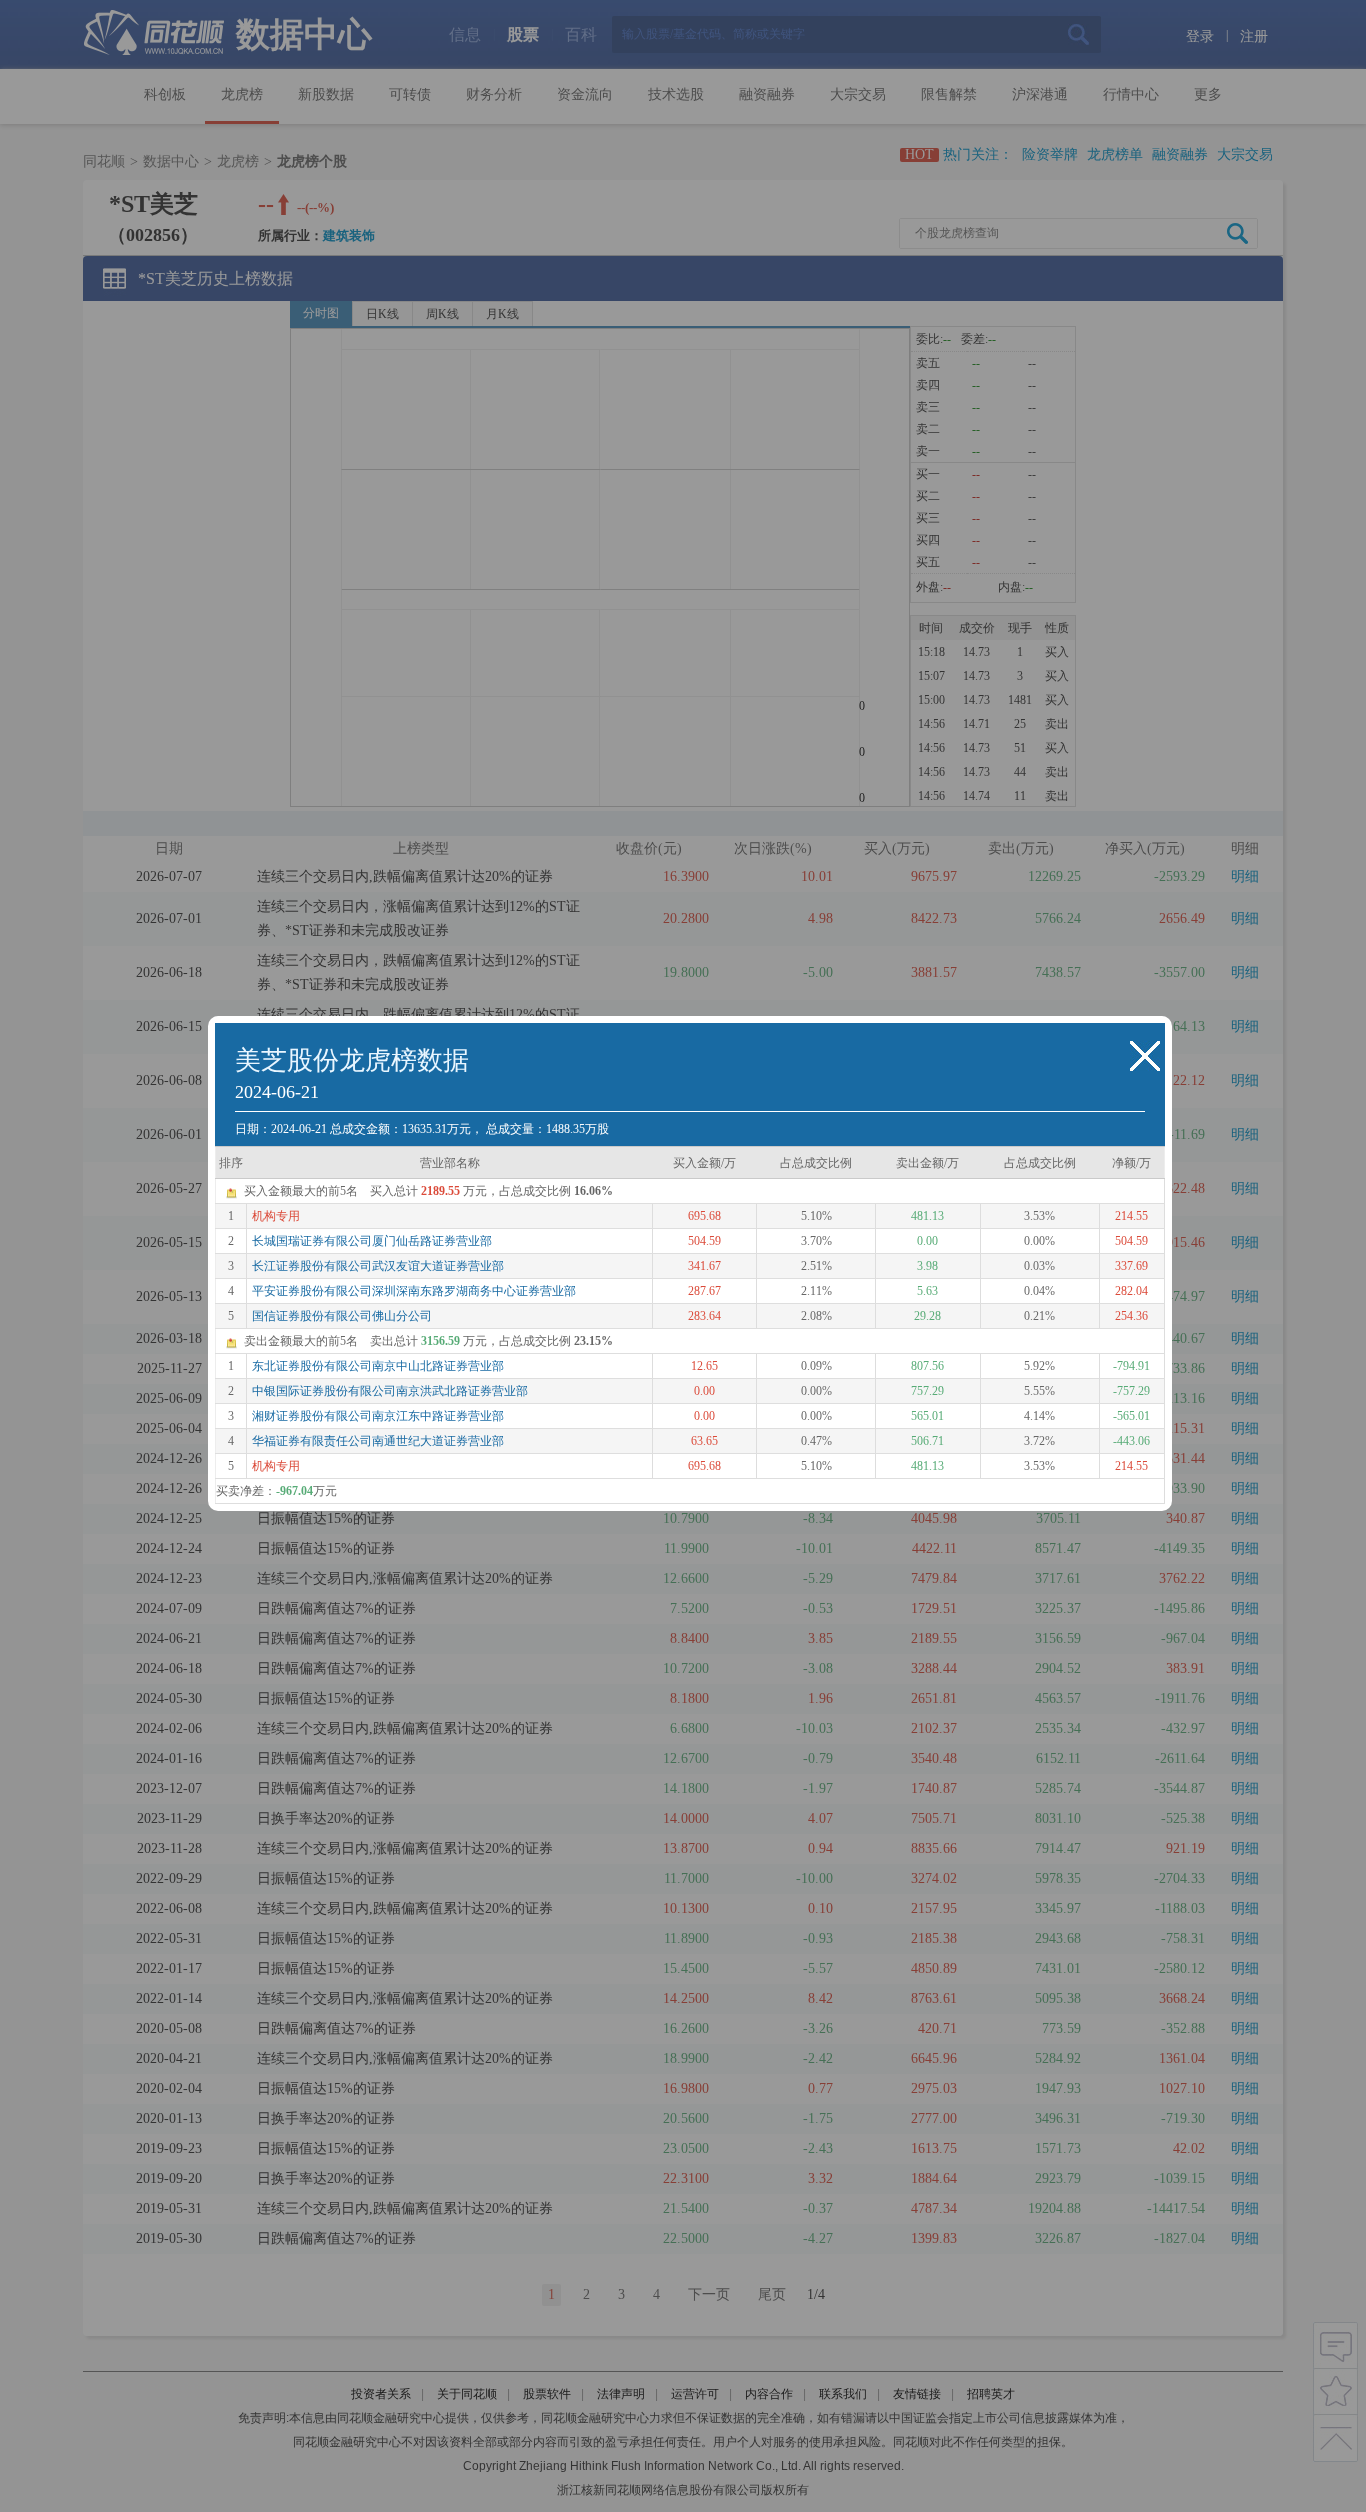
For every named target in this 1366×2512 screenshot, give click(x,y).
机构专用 (276, 1216)
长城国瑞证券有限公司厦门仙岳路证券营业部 (372, 1241)
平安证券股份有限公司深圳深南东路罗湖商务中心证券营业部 (414, 1291)
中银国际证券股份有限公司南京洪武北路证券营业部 (390, 1391)
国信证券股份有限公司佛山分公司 (342, 1316)
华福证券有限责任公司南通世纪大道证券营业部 (378, 1441)
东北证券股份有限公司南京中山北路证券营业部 (378, 1366)
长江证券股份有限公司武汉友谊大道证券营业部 (378, 1266)
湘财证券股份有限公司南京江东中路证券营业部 (378, 1416)
